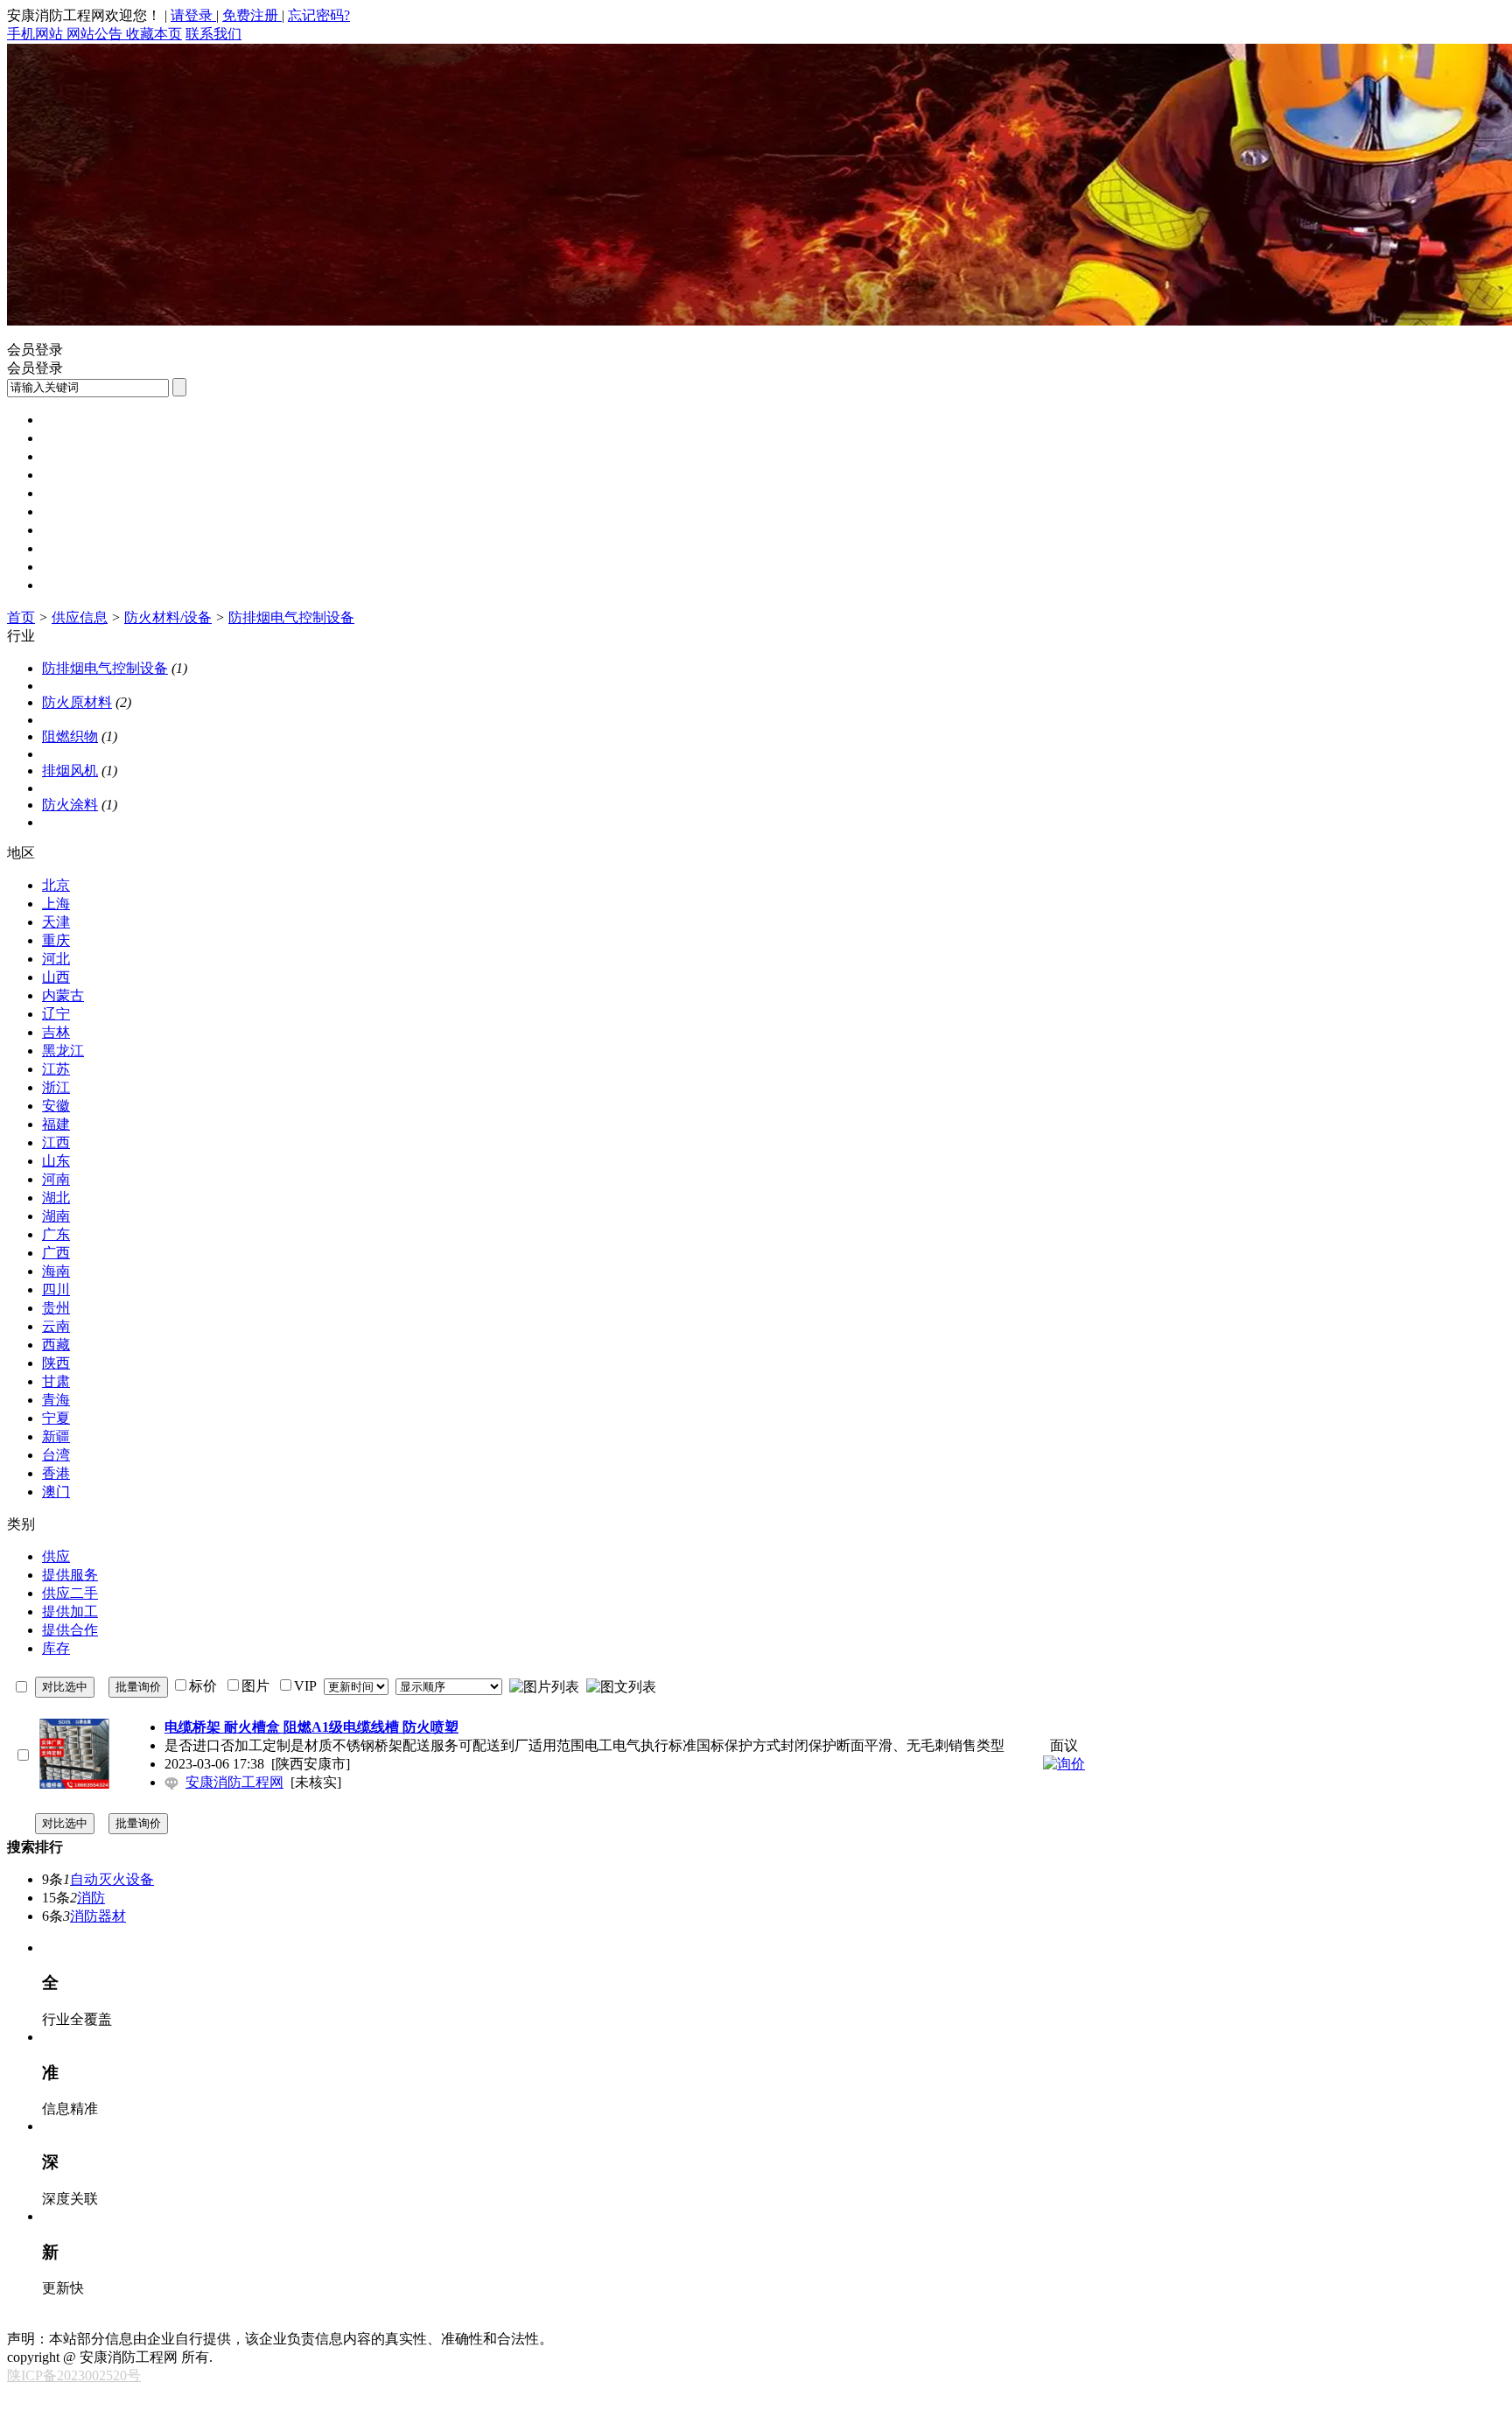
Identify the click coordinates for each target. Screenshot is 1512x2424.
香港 (56, 1473)
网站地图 (332, 2320)
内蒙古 (63, 995)
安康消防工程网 (234, 1782)
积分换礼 (511, 2320)
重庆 (56, 940)
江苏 (56, 1069)
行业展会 (70, 567)
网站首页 (70, 420)
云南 (56, 1326)
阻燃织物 (70, 736)
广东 (56, 1234)
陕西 (56, 1363)
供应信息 (70, 475)
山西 (56, 977)
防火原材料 (77, 702)
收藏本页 (154, 34)
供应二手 (70, 1593)
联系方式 (154, 2320)
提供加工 (70, 1611)
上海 (56, 904)
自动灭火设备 (112, 1879)
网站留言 (570, 2320)
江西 (56, 1142)
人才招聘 (70, 530)
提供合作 (70, 1630)
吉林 (56, 1032)
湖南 (56, 1216)
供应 (56, 1556)
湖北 (56, 1198)
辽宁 (56, 1014)
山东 (56, 1161)
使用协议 (213, 2320)
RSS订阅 (629, 2320)
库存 (56, 1648)
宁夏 (56, 1418)
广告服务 (451, 2320)
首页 (21, 617)
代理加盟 (70, 585)
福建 (56, 1124)
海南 (56, 1271)
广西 (56, 1253)
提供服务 (70, 1575)
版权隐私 (273, 2320)
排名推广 (392, 2320)
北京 (56, 885)
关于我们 (94, 2320)
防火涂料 (70, 805)
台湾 (56, 1455)
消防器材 (98, 1916)
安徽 (56, 1106)
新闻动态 (70, 438)
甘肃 (56, 1381)
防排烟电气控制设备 (291, 617)
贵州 (56, 1308)
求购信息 (70, 493)
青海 (56, 1400)
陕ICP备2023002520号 (74, 2375)
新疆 (56, 1436)
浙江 (56, 1087)
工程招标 (70, 456)
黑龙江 (63, 1051)
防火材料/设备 (168, 617)
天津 (56, 922)
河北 (56, 959)
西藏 (56, 1345)
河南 (56, 1179)
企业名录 (70, 548)
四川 (56, 1289)
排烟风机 (70, 771)
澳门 (56, 1492)
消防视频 (70, 511)
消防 (91, 1898)
